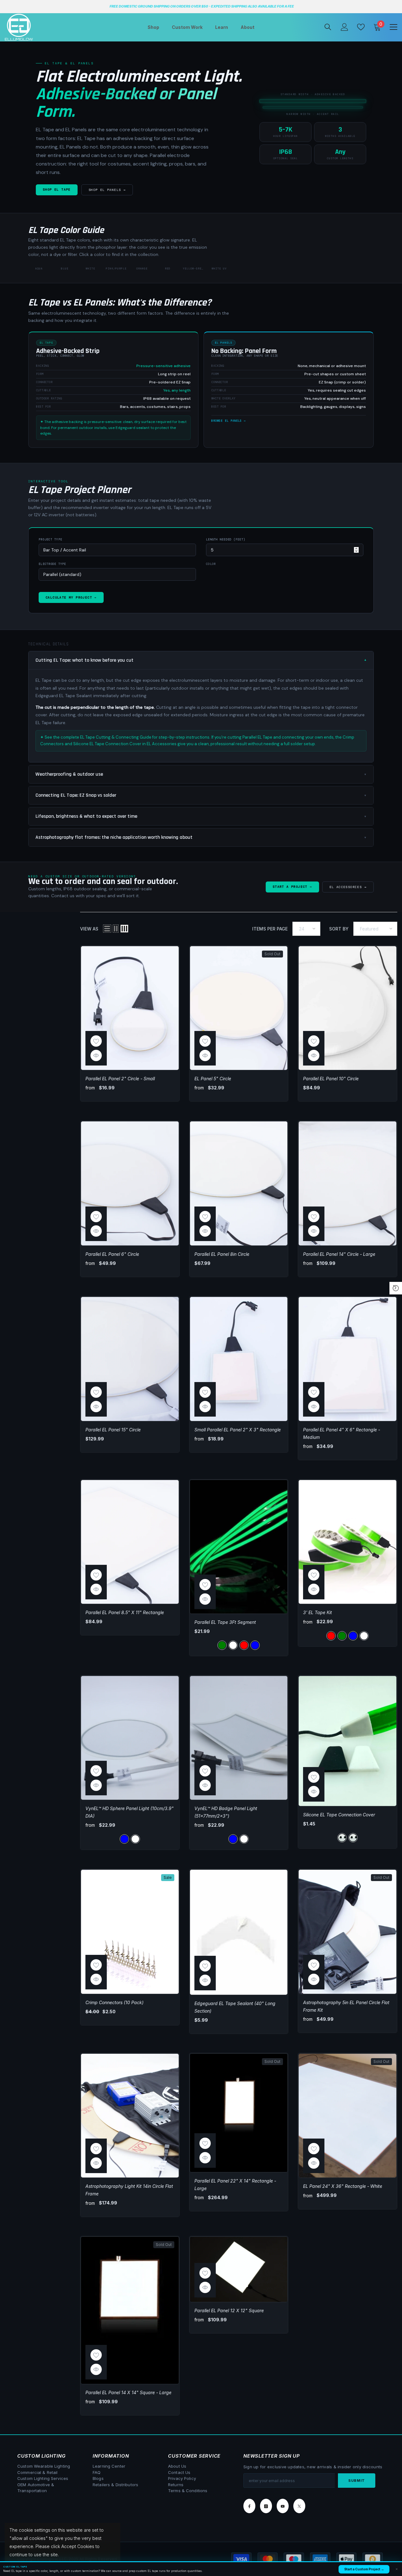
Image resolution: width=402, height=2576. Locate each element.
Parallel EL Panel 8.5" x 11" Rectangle (125, 1612)
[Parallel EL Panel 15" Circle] (130, 1359)
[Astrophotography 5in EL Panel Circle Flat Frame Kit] (348, 1932)
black (353, 1838)
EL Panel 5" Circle (213, 1079)
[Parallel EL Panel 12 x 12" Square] (239, 2269)
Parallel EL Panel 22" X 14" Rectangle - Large (235, 2185)
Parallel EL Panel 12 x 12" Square (229, 2310)
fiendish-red (331, 1636)
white (233, 1645)
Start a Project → (292, 887)
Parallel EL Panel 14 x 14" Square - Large (128, 2392)
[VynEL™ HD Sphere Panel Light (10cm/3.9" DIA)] (130, 1738)
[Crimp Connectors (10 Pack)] (130, 1932)
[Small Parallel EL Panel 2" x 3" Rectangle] (239, 1359)
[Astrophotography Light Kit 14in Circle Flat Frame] (130, 2116)
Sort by (339, 929)
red (244, 1645)
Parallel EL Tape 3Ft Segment (225, 1622)
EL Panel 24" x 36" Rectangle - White (343, 2186)
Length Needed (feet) (226, 540)
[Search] (328, 27)
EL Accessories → (348, 887)
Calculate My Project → (71, 597)
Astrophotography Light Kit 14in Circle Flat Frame (129, 2190)
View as (89, 929)
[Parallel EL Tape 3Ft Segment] (239, 1547)
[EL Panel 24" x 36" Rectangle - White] (348, 2116)
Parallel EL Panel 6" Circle (112, 1254)
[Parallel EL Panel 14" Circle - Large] (348, 1183)
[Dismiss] (397, 2569)
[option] (201, 7)
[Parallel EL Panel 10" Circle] (348, 1008)
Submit (357, 2481)
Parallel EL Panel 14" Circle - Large (339, 1254)
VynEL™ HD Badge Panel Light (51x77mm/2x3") (226, 1812)
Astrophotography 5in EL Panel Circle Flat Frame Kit (346, 2006)
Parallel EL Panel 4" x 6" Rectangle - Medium (342, 1433)
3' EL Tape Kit (318, 1612)
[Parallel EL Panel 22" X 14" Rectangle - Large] (239, 2113)
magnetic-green (222, 1645)
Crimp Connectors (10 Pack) (114, 2002)
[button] (107, 929)
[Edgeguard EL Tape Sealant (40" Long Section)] (239, 1932)
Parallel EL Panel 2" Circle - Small (120, 1079)
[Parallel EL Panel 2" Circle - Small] (130, 1008)
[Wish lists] (361, 27)
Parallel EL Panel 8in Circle (222, 1254)
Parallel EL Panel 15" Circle (113, 1430)
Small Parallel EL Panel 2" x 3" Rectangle (238, 1430)
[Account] (345, 27)
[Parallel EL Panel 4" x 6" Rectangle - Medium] (348, 1359)
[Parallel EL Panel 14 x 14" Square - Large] (130, 2310)
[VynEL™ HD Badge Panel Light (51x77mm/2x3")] (239, 1738)
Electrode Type (52, 564)
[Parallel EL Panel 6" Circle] (130, 1183)
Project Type (50, 540)
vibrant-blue (255, 1645)
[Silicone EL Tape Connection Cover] (348, 1741)
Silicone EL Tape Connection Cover (339, 1815)
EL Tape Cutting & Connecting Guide (116, 737)
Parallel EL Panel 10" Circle (331, 1079)
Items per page (270, 929)
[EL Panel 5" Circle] (239, 1008)
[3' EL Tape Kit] (348, 1542)
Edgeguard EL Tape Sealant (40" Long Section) (235, 2007)
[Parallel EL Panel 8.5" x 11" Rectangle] (130, 1542)
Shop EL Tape (57, 190)
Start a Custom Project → (364, 2569)
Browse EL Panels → (228, 421)
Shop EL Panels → (107, 190)
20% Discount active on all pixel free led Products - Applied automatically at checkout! (202, 6)
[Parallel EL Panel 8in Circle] (239, 1183)
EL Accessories (162, 744)
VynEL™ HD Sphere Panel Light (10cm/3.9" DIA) (130, 1812)
